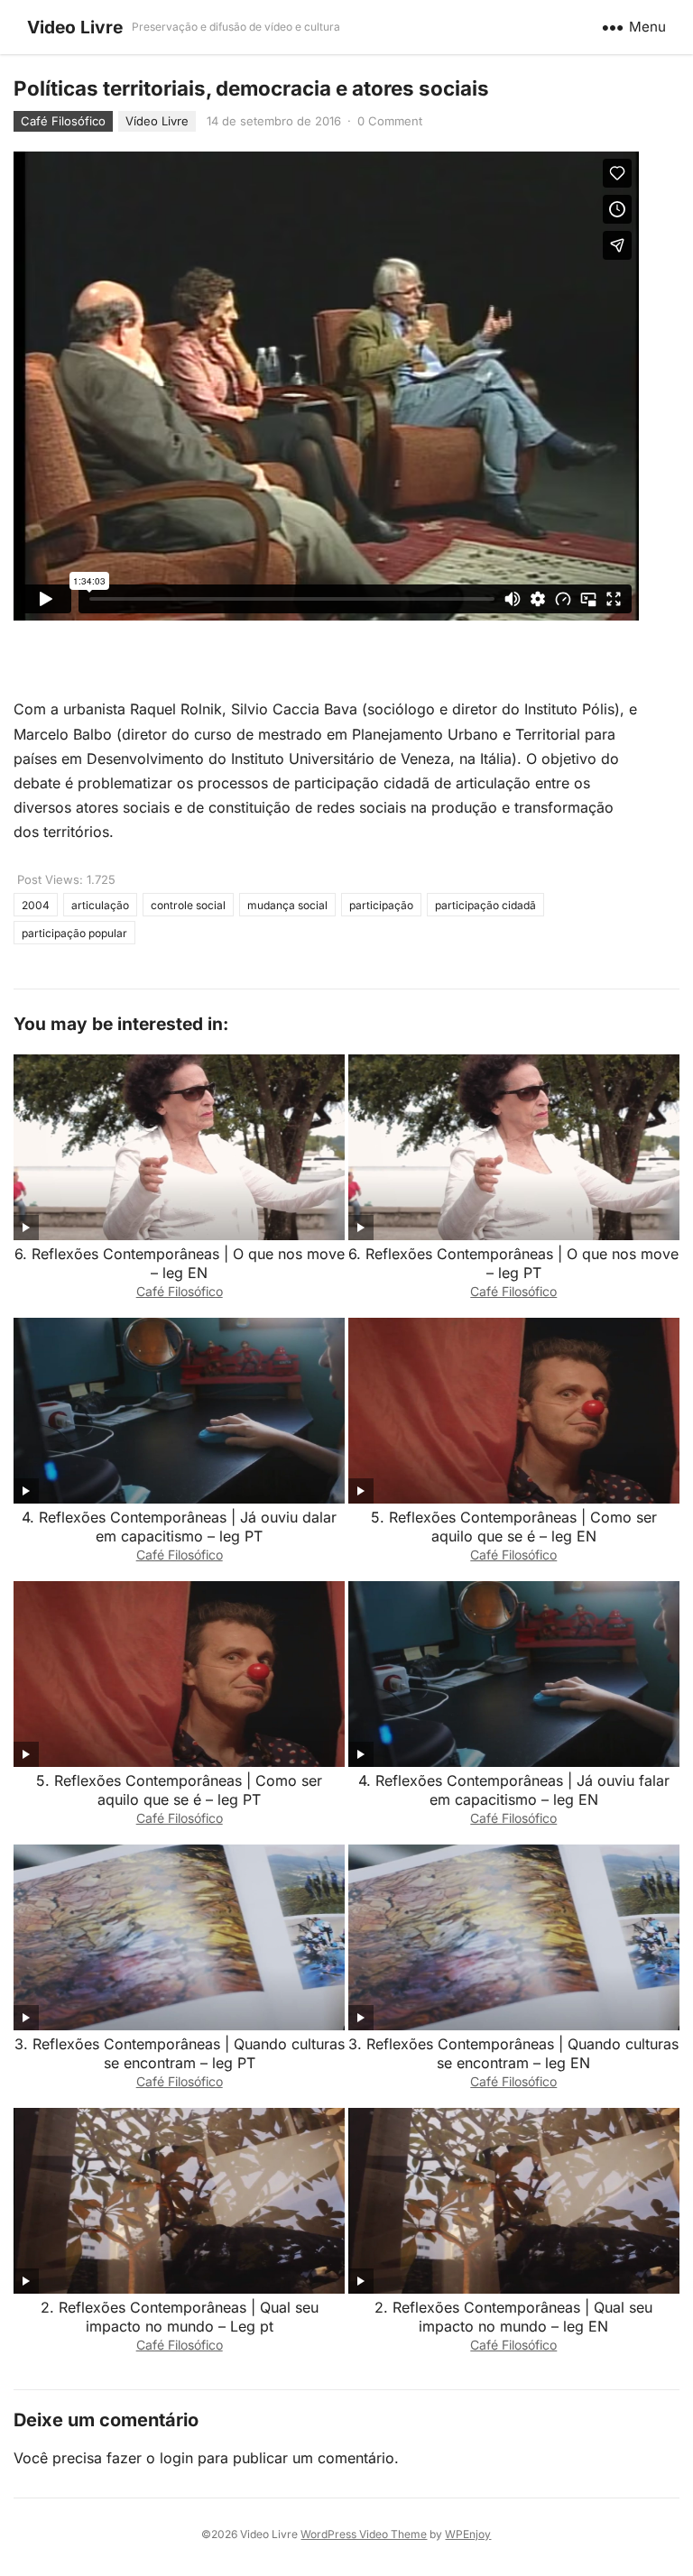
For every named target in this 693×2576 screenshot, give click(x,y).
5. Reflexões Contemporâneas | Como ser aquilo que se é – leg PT (179, 1790)
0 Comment (390, 121)
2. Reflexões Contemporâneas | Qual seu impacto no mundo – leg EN (513, 2317)
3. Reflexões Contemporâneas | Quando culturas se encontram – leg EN (513, 2053)
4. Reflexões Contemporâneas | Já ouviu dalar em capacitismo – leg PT (179, 1527)
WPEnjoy (468, 2534)
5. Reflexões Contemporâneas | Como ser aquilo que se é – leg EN (514, 1527)
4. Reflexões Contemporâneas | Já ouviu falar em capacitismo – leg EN (514, 1790)
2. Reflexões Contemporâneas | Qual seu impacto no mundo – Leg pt (180, 2317)
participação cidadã (485, 905)
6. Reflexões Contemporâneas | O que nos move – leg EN (180, 1263)
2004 (36, 905)
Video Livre (75, 27)
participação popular (74, 933)
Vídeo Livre (157, 121)
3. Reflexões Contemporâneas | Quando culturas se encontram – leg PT (180, 2053)
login (176, 2458)
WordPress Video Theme (364, 2534)
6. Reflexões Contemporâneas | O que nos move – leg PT (513, 1263)
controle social (188, 905)
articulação (100, 905)
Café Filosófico (63, 121)
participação (381, 905)
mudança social (287, 905)
